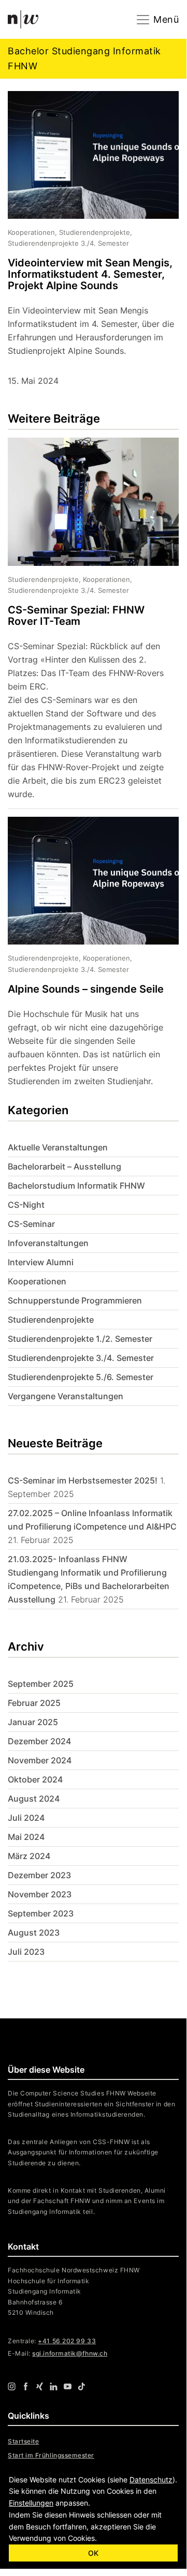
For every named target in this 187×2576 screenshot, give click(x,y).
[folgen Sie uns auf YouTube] (68, 2386)
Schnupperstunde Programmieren (75, 1300)
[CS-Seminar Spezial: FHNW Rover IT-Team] (85, 623)
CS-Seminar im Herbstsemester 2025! (83, 1480)
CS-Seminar (31, 1224)
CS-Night (26, 1205)
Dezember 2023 (39, 1875)
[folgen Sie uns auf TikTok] (82, 2386)
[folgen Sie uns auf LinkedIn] (54, 2386)
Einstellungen (31, 2503)
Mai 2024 (26, 1837)
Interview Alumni (41, 1262)
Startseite (23, 2441)
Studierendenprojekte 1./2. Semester (80, 1339)
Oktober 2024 (35, 1779)
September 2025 (41, 1684)
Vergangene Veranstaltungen (66, 1396)
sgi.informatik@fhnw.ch (70, 2353)
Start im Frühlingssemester (51, 2455)
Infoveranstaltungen (48, 1243)
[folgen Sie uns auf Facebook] (26, 2386)
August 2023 (34, 1933)
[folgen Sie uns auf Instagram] (12, 2386)
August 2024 (34, 1799)
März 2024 (29, 1856)
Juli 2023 (26, 1952)
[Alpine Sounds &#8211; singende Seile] (85, 952)
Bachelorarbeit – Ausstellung (64, 1166)
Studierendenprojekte (51, 1320)
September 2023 (41, 1913)
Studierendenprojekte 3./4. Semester (81, 1358)
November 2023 (40, 1894)
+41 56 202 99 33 (67, 2341)
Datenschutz (151, 2480)
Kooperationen (37, 1281)
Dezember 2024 (39, 1741)
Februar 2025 (34, 1703)
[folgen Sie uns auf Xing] (40, 2386)
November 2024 (40, 1760)
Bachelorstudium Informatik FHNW (76, 1186)
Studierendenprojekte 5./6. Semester (81, 1377)
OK (93, 2553)
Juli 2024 (26, 1818)
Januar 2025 (33, 1722)
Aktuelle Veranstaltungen (58, 1147)
